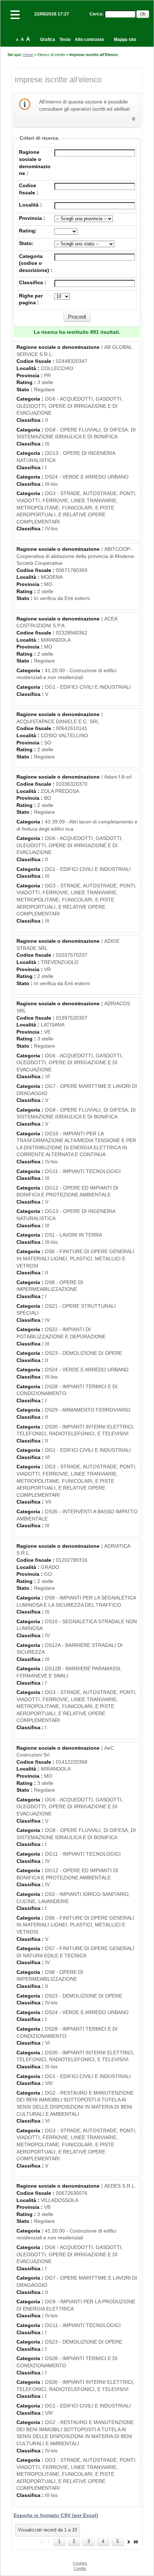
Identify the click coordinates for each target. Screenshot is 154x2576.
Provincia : (32, 218)
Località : (30, 205)
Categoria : (31, 399)
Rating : (27, 382)
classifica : (33, 282)
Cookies (80, 2563)
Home (28, 55)
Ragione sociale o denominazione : (60, 347)
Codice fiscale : (36, 361)
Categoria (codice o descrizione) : (36, 263)
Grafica (48, 40)
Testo (65, 40)
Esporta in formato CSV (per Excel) (56, 2515)
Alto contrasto (89, 40)
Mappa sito (125, 40)
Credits (80, 2568)
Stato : (25, 389)
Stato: (26, 243)
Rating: (28, 231)
